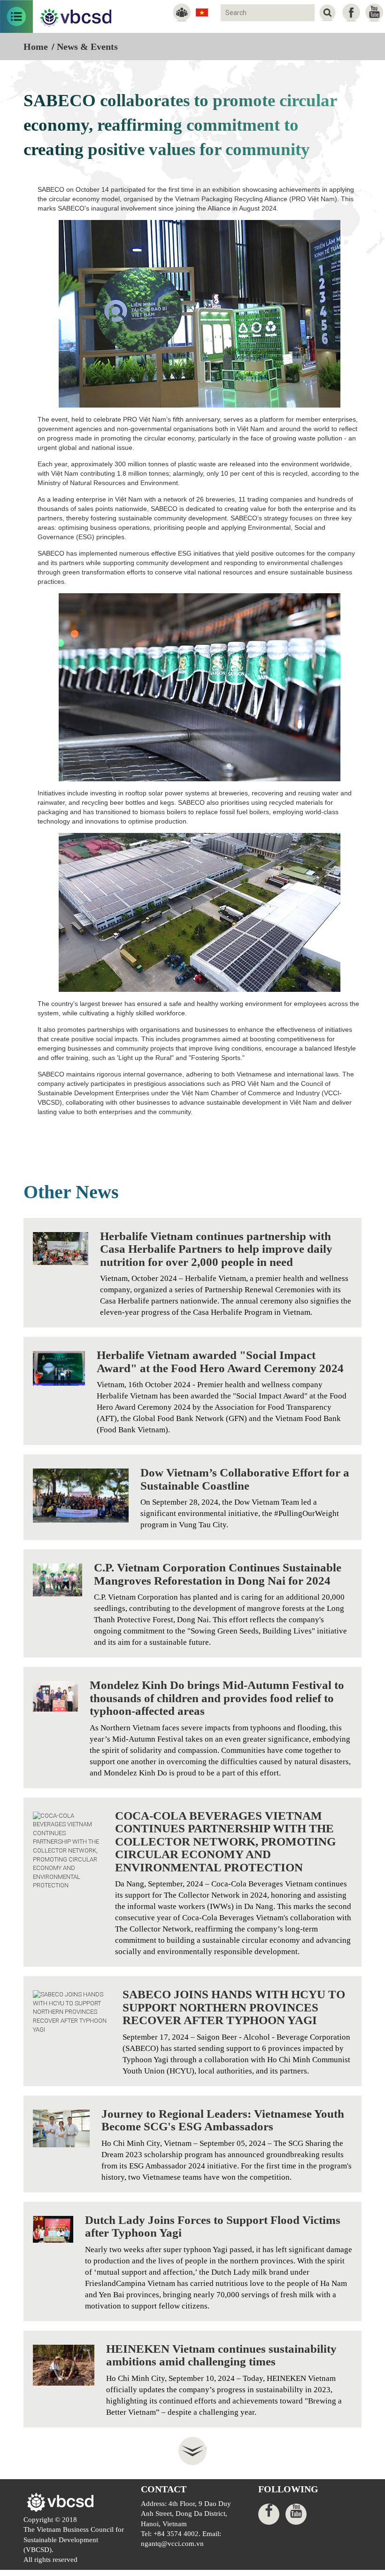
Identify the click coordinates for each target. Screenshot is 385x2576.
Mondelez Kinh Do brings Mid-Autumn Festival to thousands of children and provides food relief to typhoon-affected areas (217, 1698)
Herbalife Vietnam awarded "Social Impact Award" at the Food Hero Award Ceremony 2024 (220, 1362)
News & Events (87, 47)
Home (36, 47)
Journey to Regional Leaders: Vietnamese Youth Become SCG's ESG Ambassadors (223, 2120)
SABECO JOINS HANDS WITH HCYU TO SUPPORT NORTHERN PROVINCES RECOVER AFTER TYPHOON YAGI (234, 2007)
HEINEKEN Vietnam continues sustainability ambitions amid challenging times (221, 2355)
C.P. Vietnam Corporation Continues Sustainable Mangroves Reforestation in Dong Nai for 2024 (218, 1574)
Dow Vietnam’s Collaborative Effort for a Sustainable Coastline (245, 1479)
